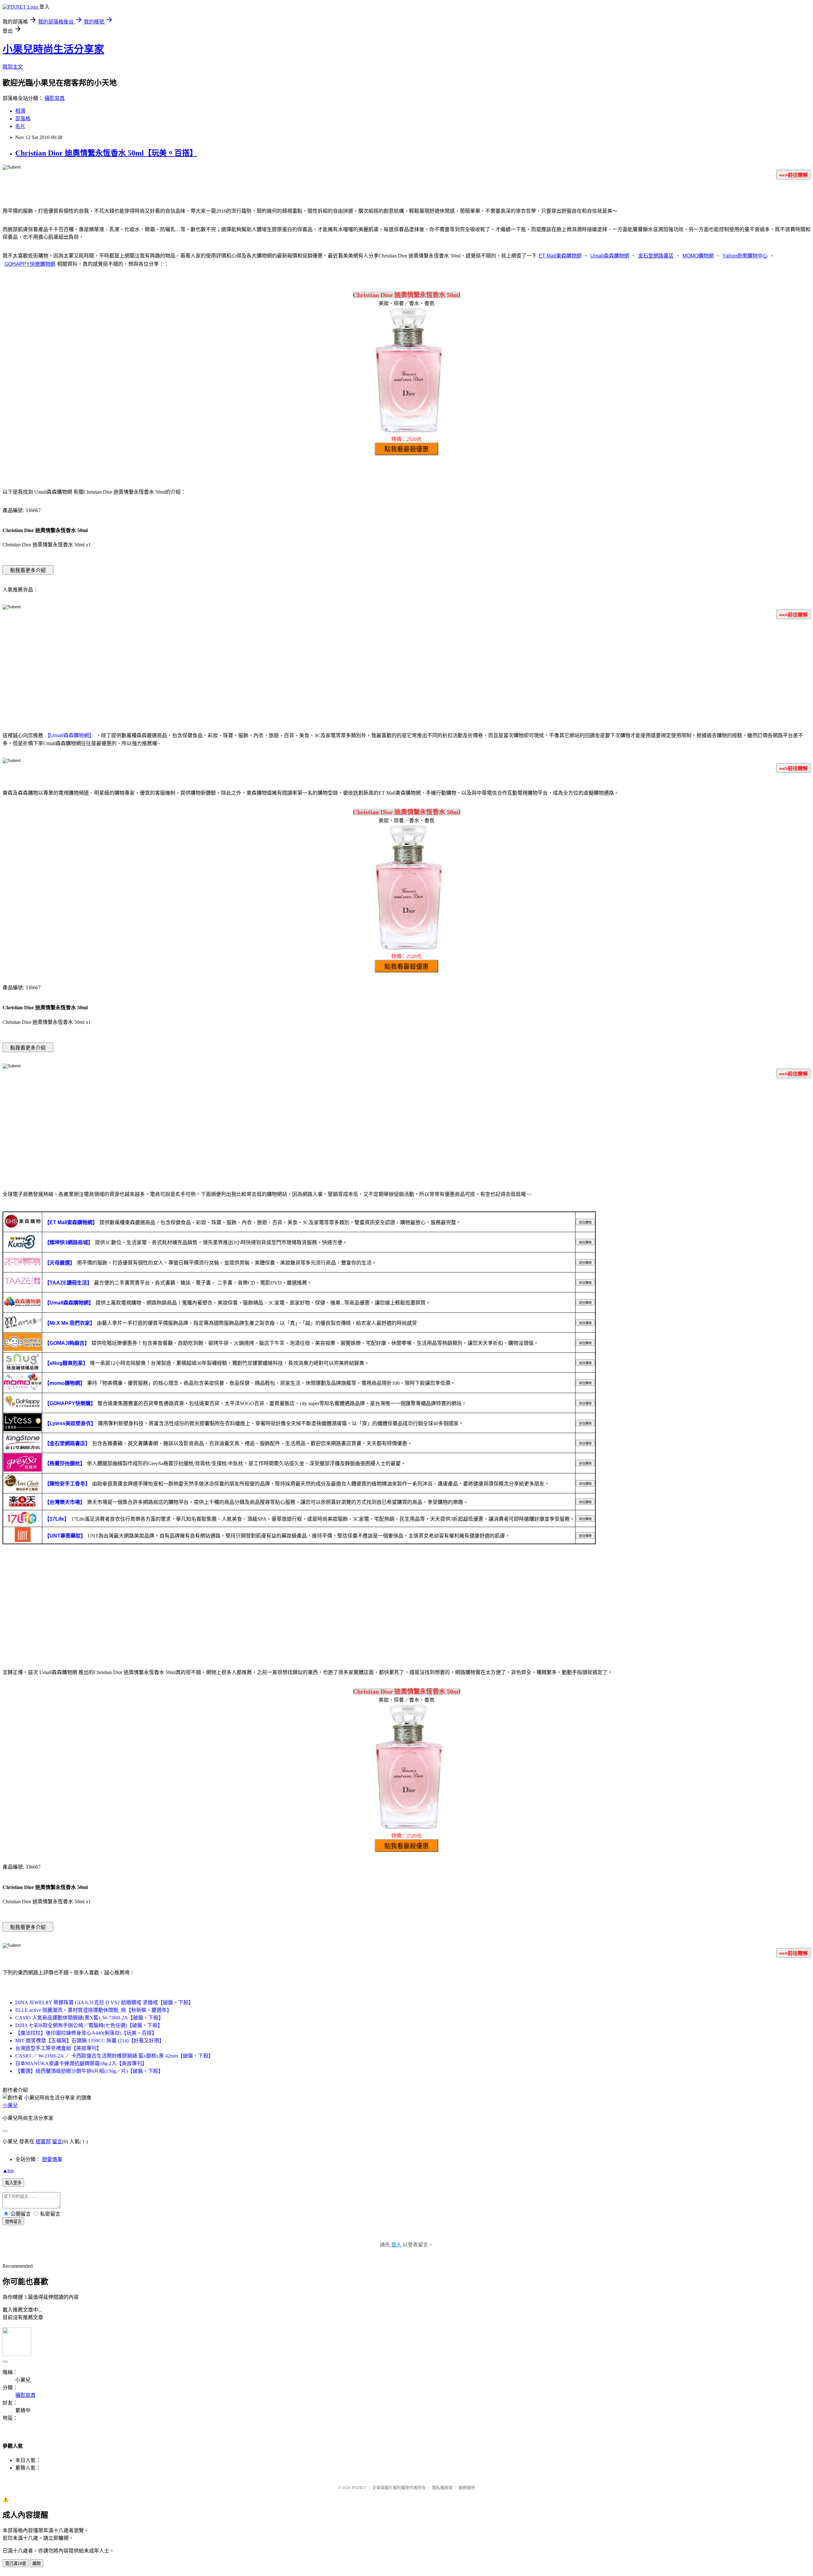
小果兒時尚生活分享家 (53, 49)
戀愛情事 (52, 2159)
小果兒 (10, 2105)
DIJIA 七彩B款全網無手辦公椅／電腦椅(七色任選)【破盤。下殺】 (89, 2025)
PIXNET (359, 2488)
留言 (57, 2142)
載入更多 (13, 2183)
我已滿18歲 (16, 2563)
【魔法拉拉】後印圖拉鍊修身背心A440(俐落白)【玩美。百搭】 (86, 2033)
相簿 (20, 111)
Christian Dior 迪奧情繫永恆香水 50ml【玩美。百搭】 (106, 153)
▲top (8, 2170)
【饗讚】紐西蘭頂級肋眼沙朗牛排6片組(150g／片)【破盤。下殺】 (89, 2071)
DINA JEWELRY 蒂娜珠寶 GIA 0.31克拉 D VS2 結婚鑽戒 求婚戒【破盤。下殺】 (104, 2002)
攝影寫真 (55, 98)
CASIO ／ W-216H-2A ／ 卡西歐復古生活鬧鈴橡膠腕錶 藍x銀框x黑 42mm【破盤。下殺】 (114, 2056)
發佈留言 (13, 2222)
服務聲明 (467, 2488)
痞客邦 (43, 2142)
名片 (20, 126)
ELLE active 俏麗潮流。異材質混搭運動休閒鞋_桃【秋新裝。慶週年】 (94, 2010)
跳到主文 (13, 67)
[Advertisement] (406, 674)
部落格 (23, 119)
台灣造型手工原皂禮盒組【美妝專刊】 (58, 2048)
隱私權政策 (442, 2488)
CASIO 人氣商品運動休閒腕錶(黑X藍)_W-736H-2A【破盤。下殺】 (89, 2018)
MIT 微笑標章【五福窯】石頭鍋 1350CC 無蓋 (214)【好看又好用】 (90, 2041)
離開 (37, 2563)
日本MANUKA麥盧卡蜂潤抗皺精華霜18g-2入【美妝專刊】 (81, 2063)
